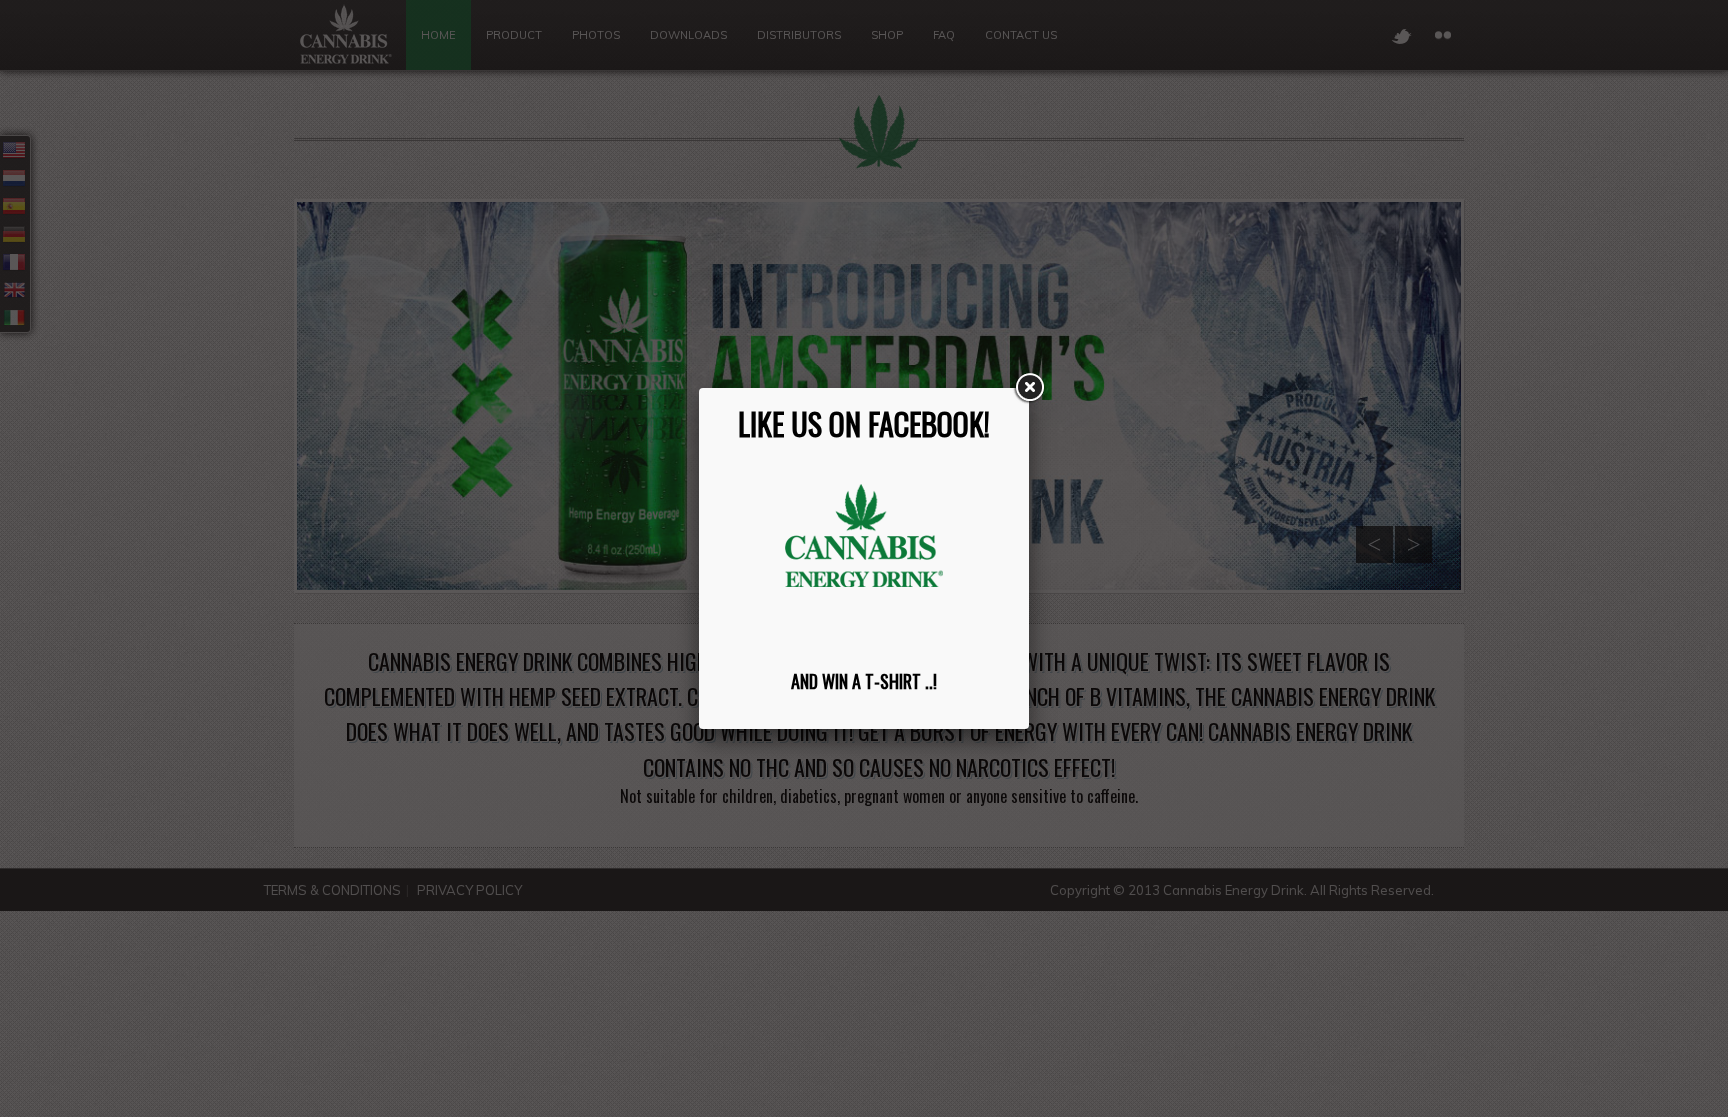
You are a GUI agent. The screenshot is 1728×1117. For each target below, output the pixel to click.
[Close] (1029, 388)
